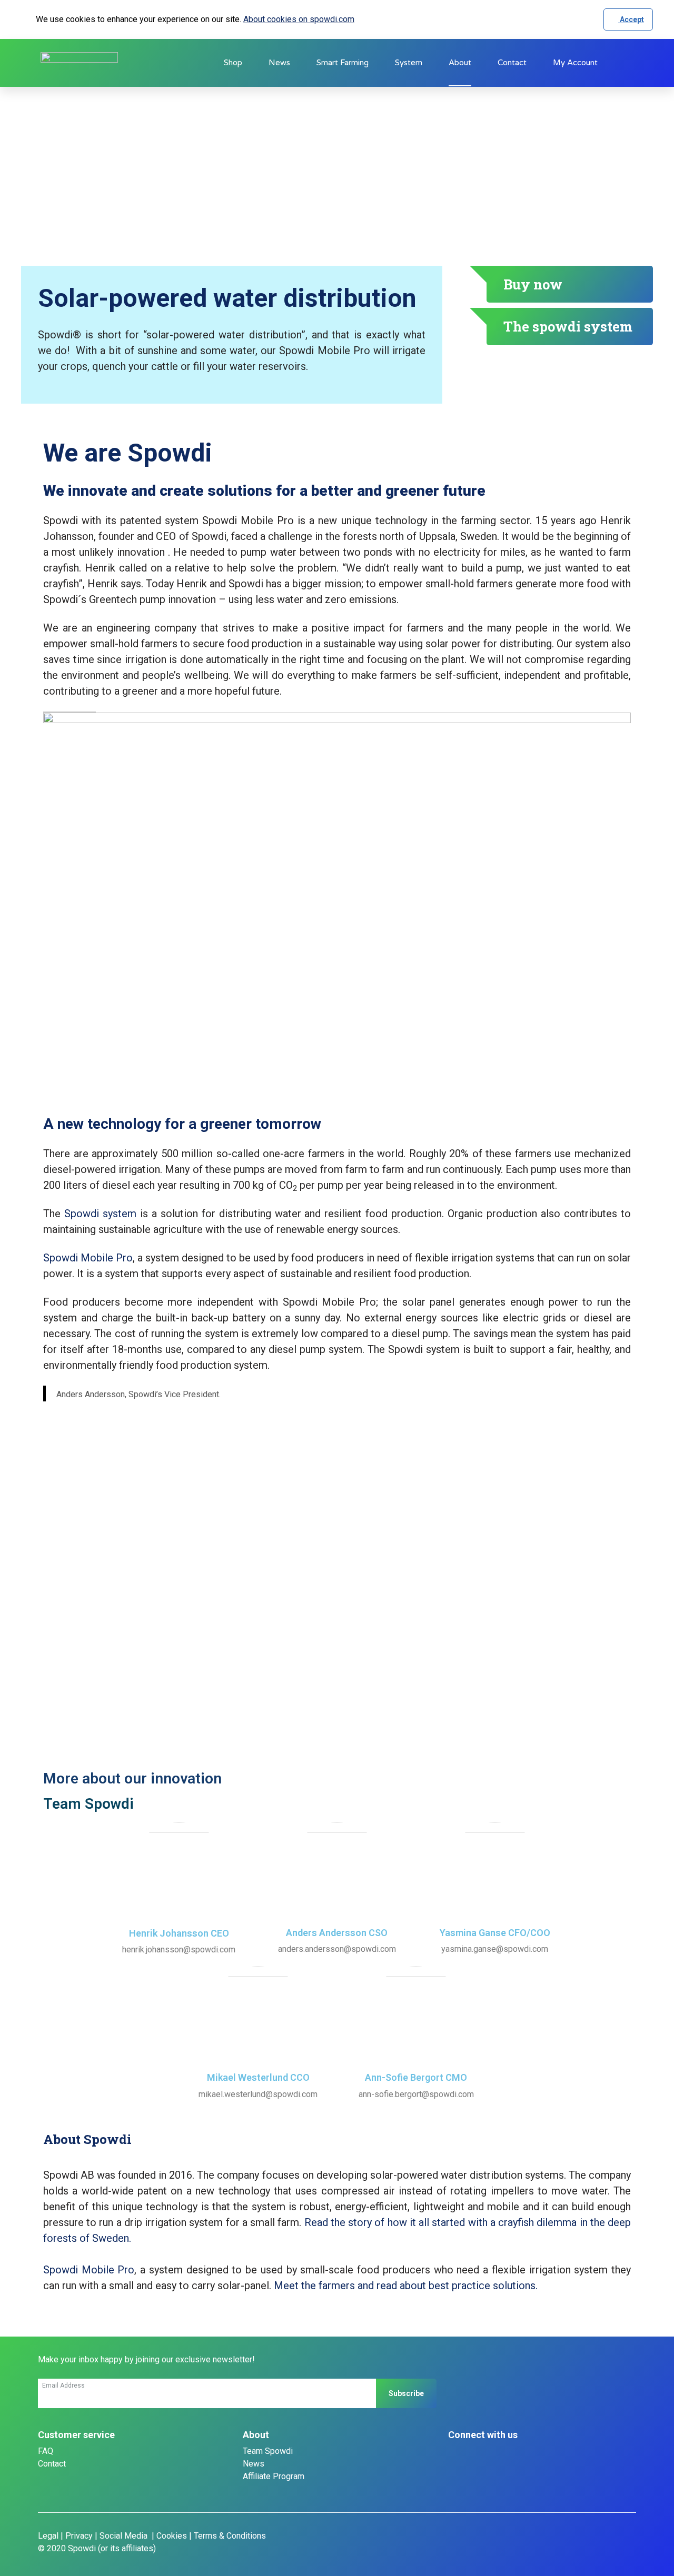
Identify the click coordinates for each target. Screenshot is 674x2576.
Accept (631, 19)
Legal (48, 2536)
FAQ (46, 2451)
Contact (512, 63)
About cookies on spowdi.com (299, 19)
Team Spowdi (268, 2451)
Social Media (125, 2536)
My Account (575, 63)
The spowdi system (568, 326)
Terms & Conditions (230, 2536)
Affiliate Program (274, 2476)
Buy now (533, 284)
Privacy (79, 2536)
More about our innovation (132, 1778)
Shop (233, 63)
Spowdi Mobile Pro (88, 1258)
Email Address (63, 2385)
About (460, 63)
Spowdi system (100, 1214)
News (279, 63)
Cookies (172, 2536)
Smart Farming (343, 63)
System (409, 63)
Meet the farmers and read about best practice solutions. (406, 2286)
